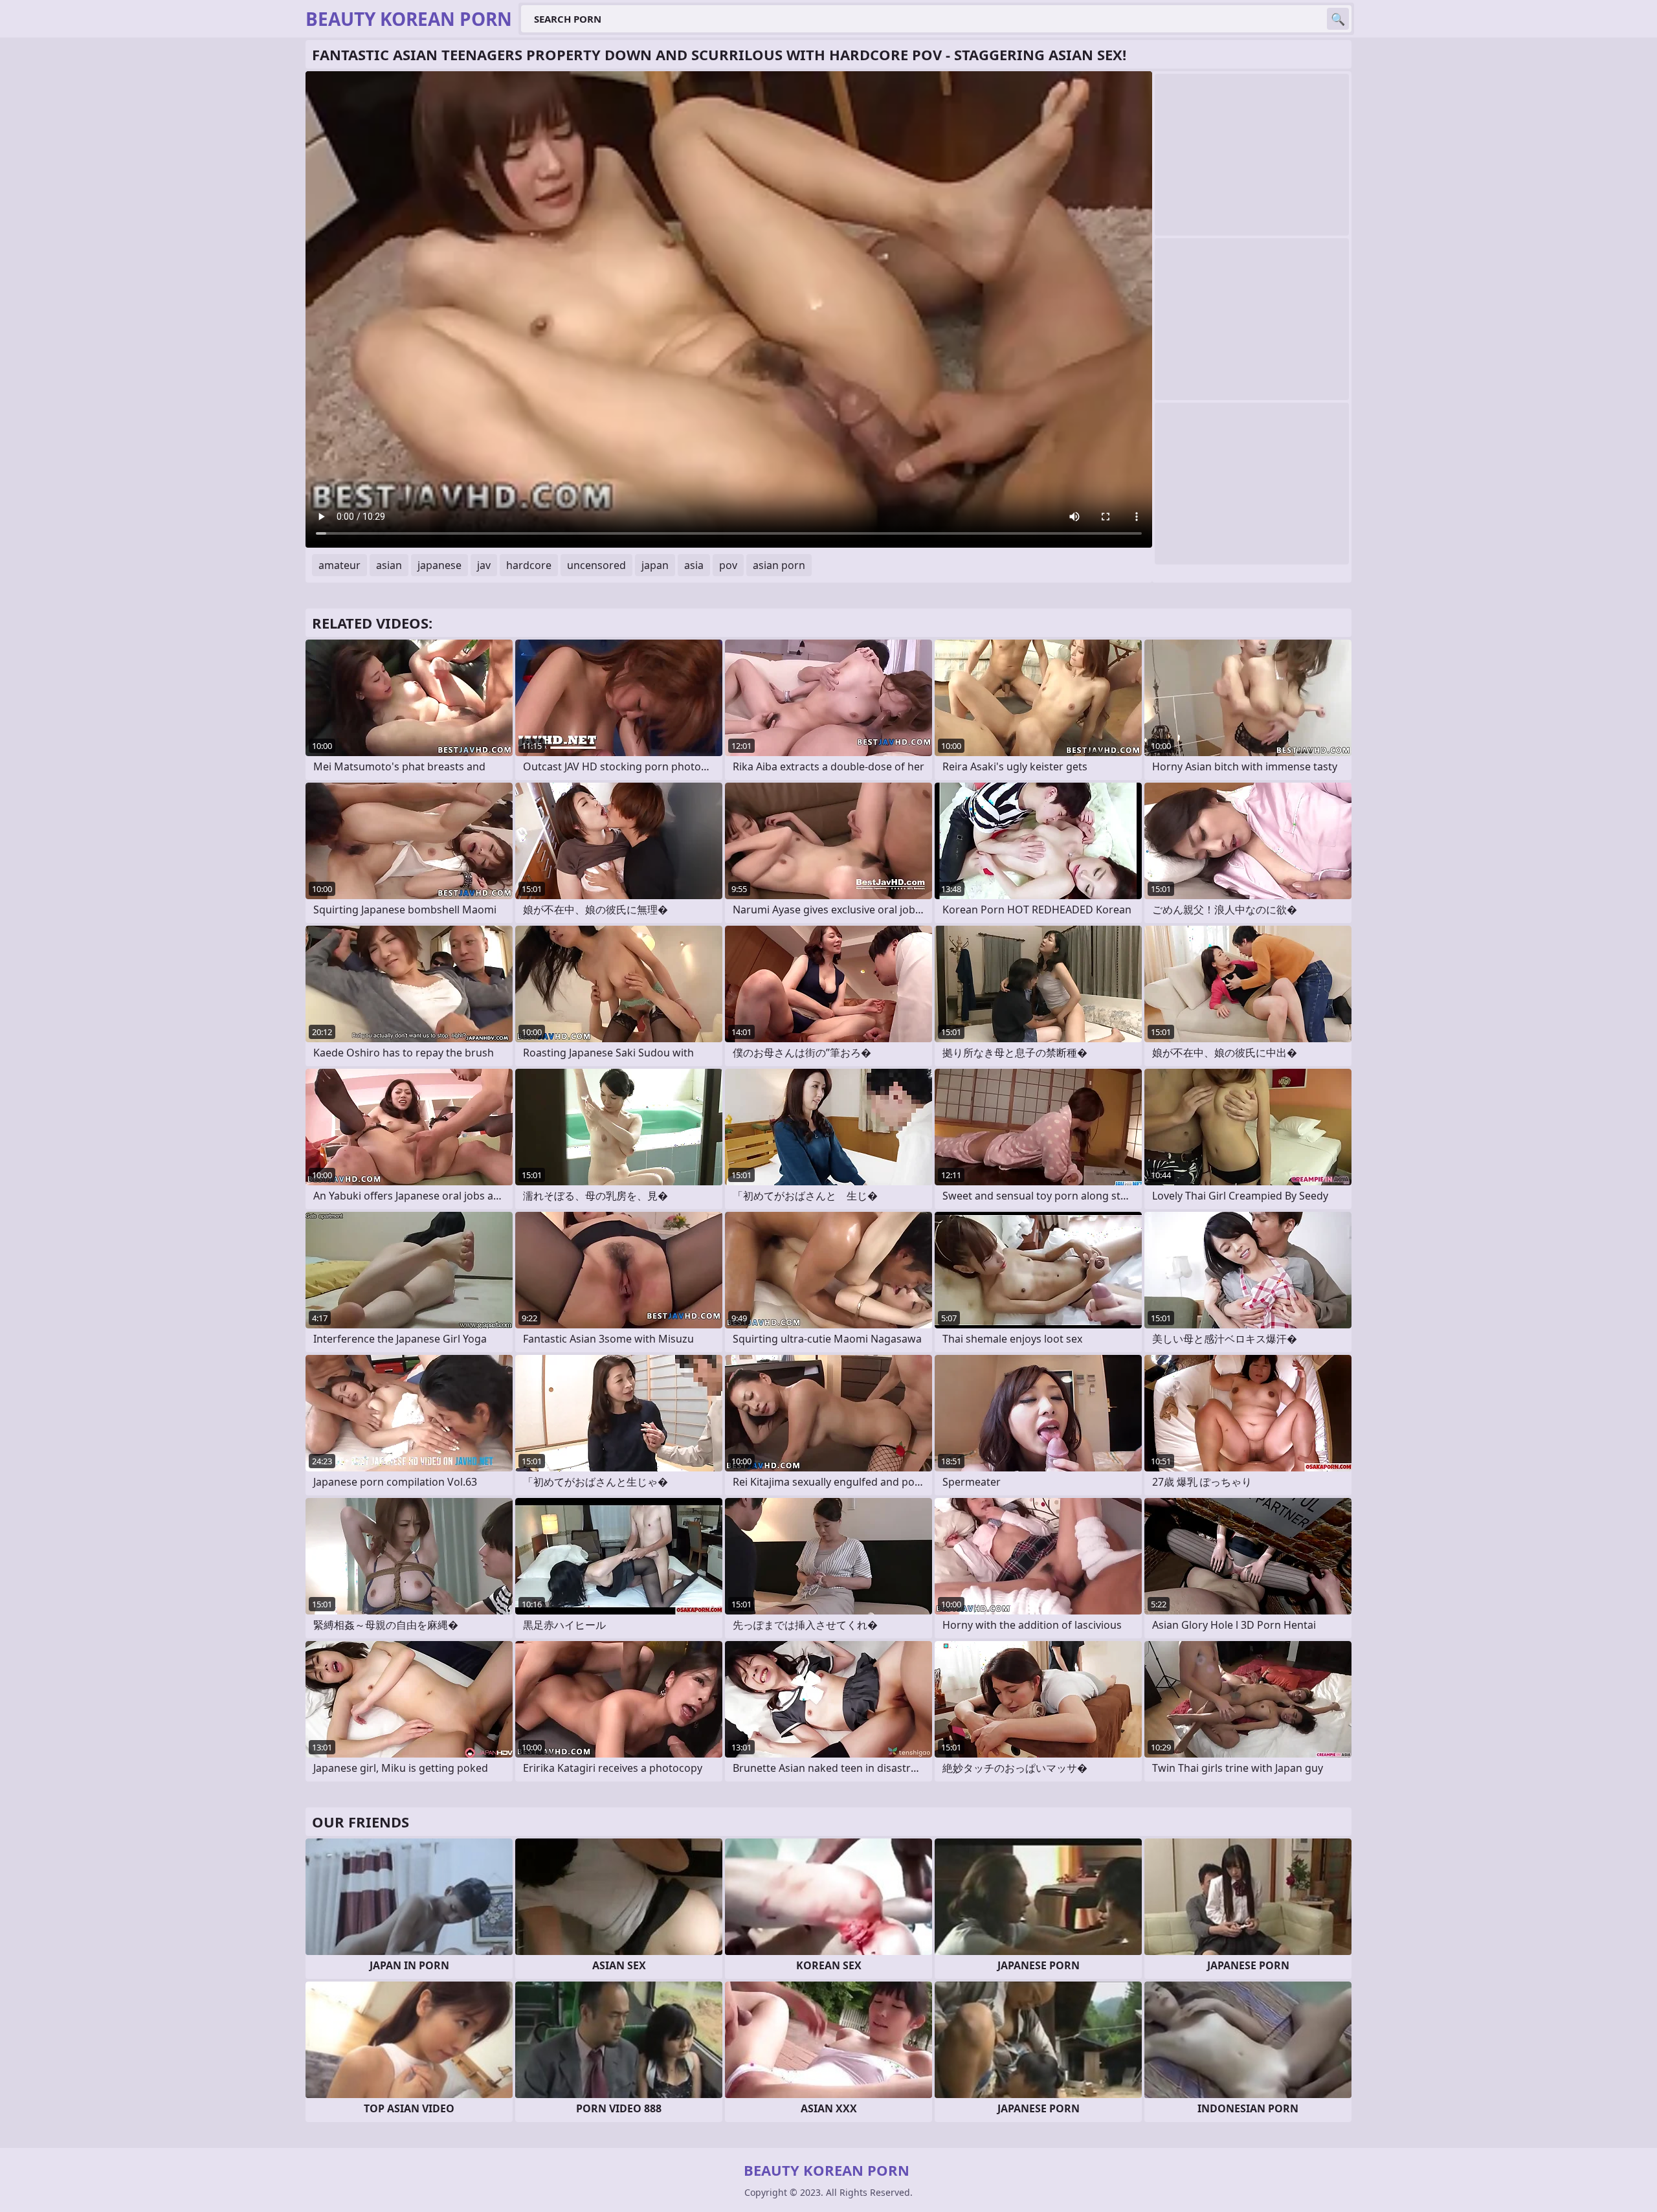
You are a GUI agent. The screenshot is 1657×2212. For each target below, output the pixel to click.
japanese (439, 565)
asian (389, 565)
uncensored (596, 565)
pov (728, 565)
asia (694, 565)
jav (484, 565)
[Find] (1338, 19)
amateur (339, 565)
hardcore (529, 565)
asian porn (779, 565)
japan (655, 565)
